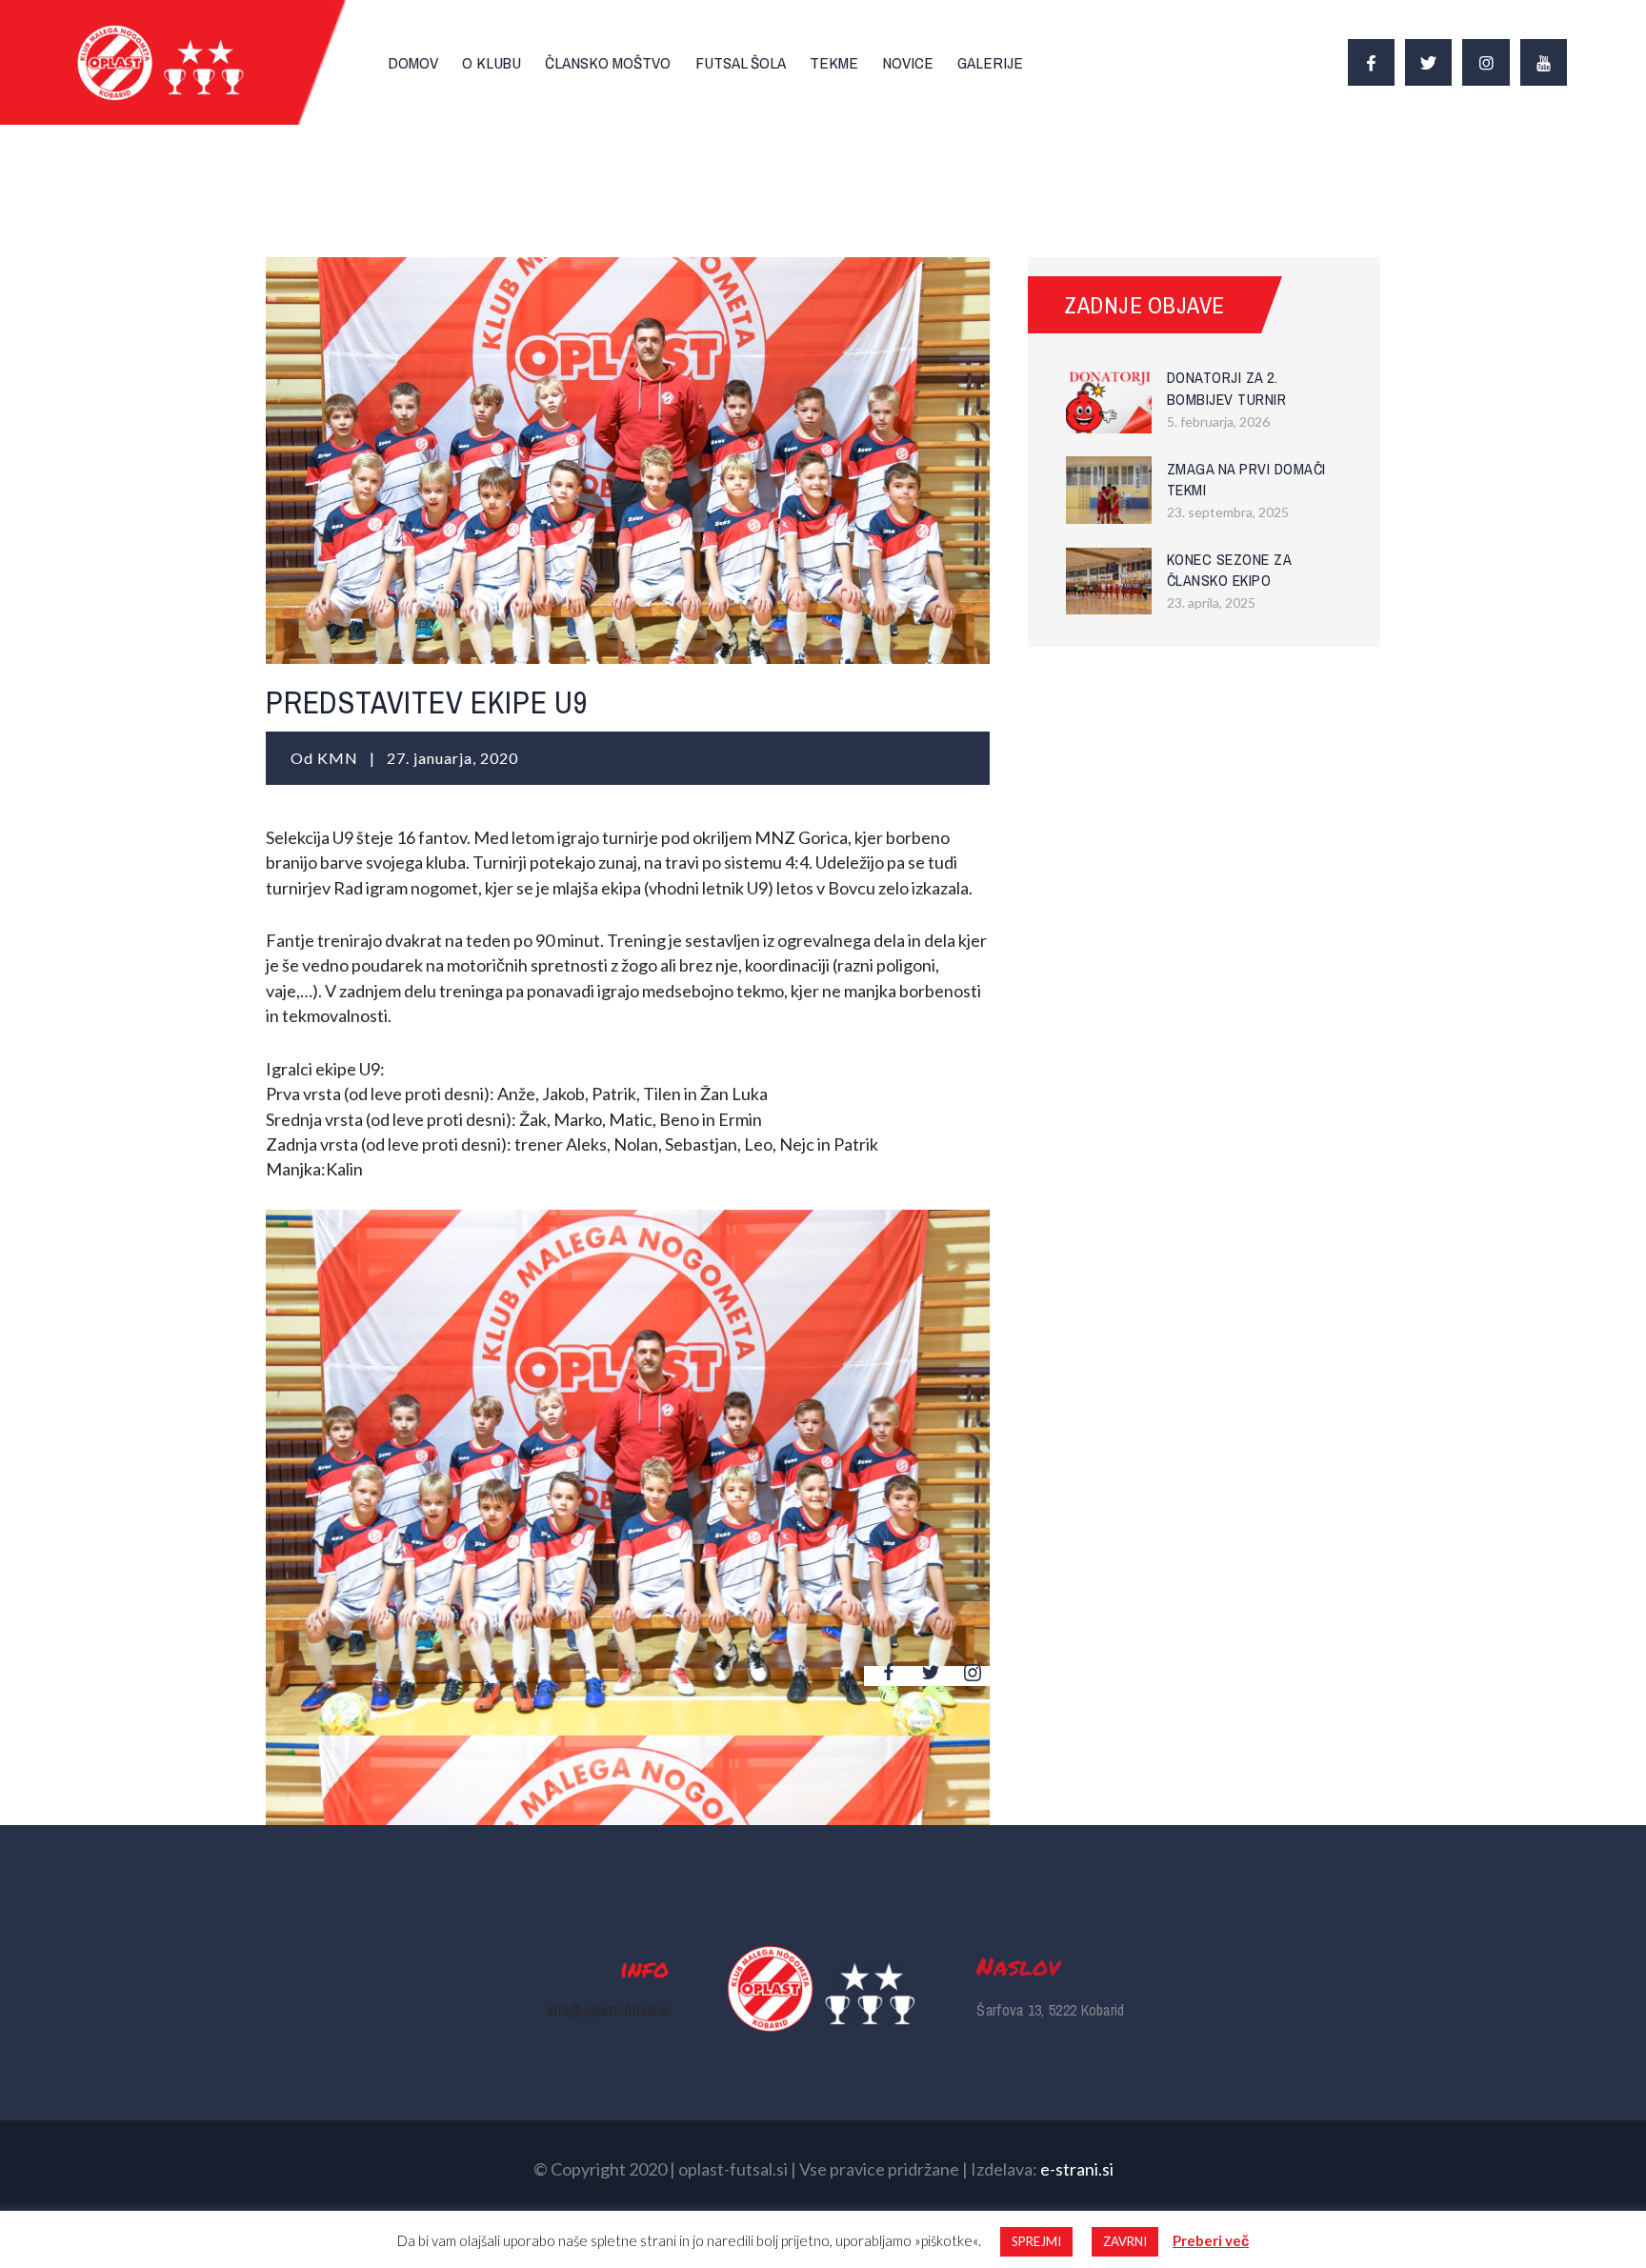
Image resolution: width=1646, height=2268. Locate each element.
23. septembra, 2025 (1228, 512)
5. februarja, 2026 (1218, 421)
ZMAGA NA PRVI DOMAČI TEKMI (1246, 480)
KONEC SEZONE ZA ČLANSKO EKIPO (1229, 570)
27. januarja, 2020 (452, 758)
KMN (340, 758)
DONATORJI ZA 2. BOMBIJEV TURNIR (1227, 388)
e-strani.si (1077, 2169)
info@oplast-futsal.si (608, 2010)
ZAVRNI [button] (1125, 2241)
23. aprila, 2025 (1211, 602)
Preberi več (1211, 2240)
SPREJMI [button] (1036, 2241)
